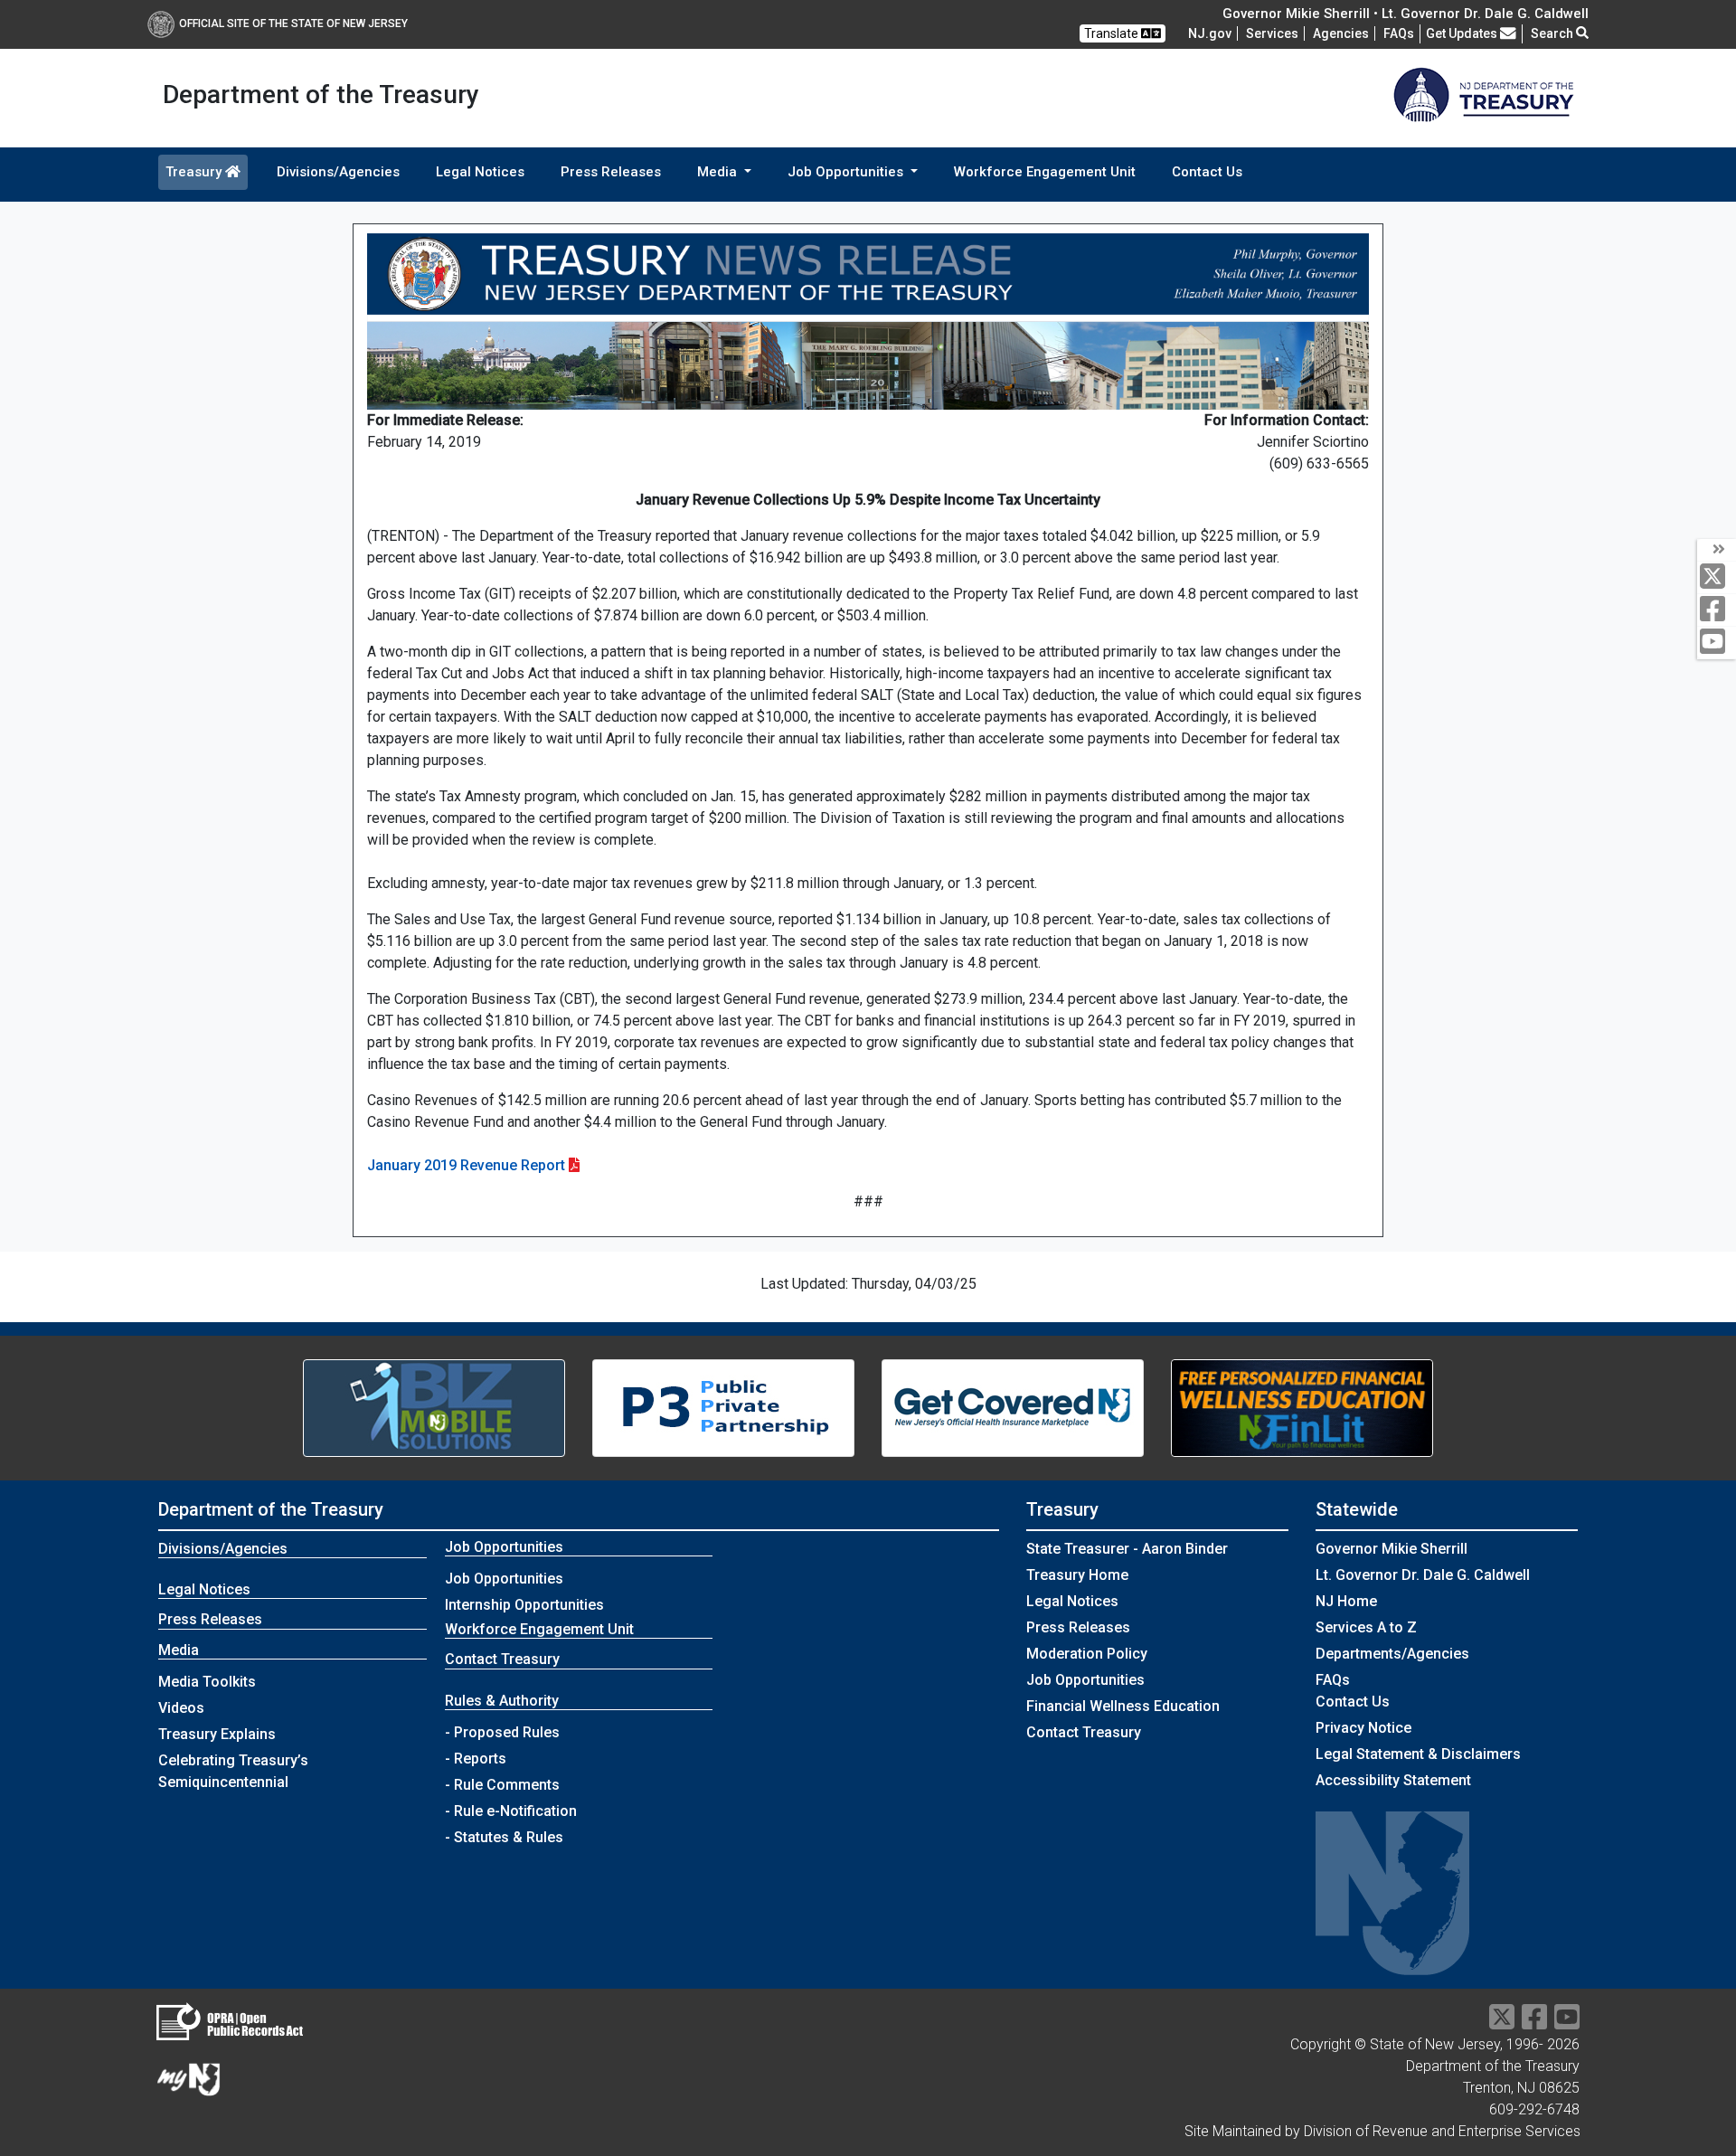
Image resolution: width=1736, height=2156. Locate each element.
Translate (1113, 33)
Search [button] (1553, 33)
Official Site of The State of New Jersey (293, 24)
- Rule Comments (502, 1785)
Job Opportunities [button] (847, 172)
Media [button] (719, 172)
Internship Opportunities (524, 1605)
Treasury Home (1077, 1575)
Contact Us (1207, 172)
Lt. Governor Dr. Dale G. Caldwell (1423, 1575)
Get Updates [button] (1463, 33)
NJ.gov (1210, 33)
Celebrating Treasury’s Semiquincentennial (233, 1771)
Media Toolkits (207, 1682)
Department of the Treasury (271, 1509)
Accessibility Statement (1393, 1780)
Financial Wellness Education (1123, 1706)
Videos (181, 1708)
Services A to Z (1366, 1627)
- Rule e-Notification (511, 1811)
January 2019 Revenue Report (466, 1165)
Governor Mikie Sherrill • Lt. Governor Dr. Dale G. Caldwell (1406, 14)
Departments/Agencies (1392, 1654)
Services (1272, 33)
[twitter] (1717, 577)
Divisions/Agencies (338, 172)
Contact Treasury (502, 1659)
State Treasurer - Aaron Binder (1127, 1549)
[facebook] (1717, 610)
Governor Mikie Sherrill (1392, 1549)
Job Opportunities (504, 1579)
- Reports (476, 1759)
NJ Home (1346, 1601)
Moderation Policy (1087, 1654)
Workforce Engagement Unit (1045, 172)
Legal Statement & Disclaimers (1418, 1754)
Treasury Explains (217, 1734)
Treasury (195, 172)
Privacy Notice (1363, 1728)
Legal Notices (480, 172)
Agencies (1341, 33)
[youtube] (1717, 643)
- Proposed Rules (502, 1732)
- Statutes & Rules (504, 1837)
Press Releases (611, 172)
